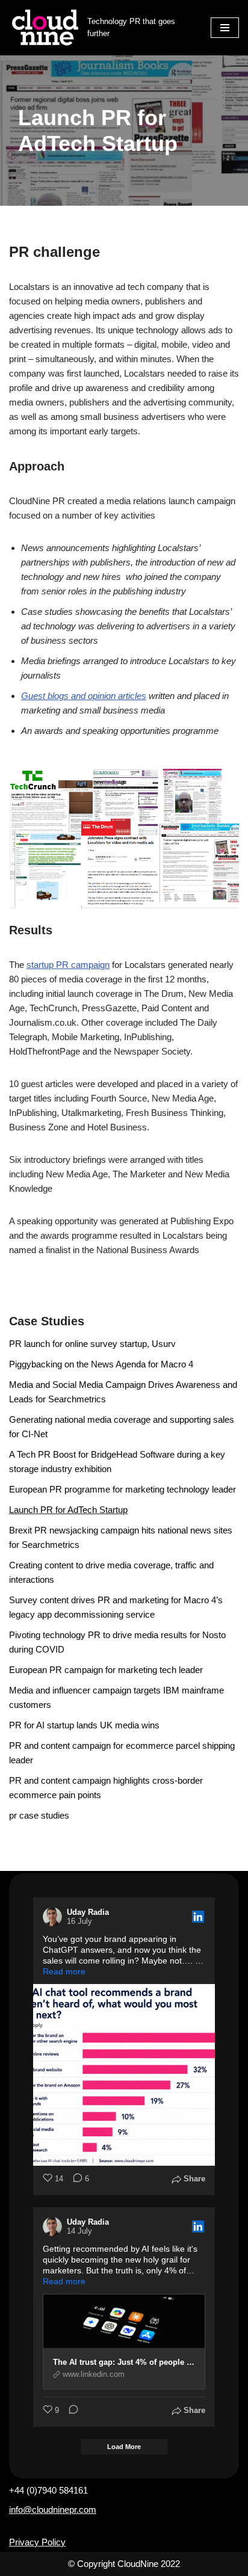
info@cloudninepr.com (53, 2510)
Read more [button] (64, 1971)
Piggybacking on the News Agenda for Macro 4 (101, 1364)
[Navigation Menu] (225, 28)
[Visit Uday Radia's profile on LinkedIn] (55, 1917)
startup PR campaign (68, 965)
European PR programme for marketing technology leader (122, 1489)
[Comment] (70, 2411)
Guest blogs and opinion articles (84, 696)
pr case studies (39, 1815)
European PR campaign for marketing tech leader (106, 1670)
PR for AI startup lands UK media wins (84, 1725)
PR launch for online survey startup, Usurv (92, 1344)
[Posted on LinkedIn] (198, 1917)
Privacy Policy (37, 2542)
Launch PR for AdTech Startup (68, 1510)
